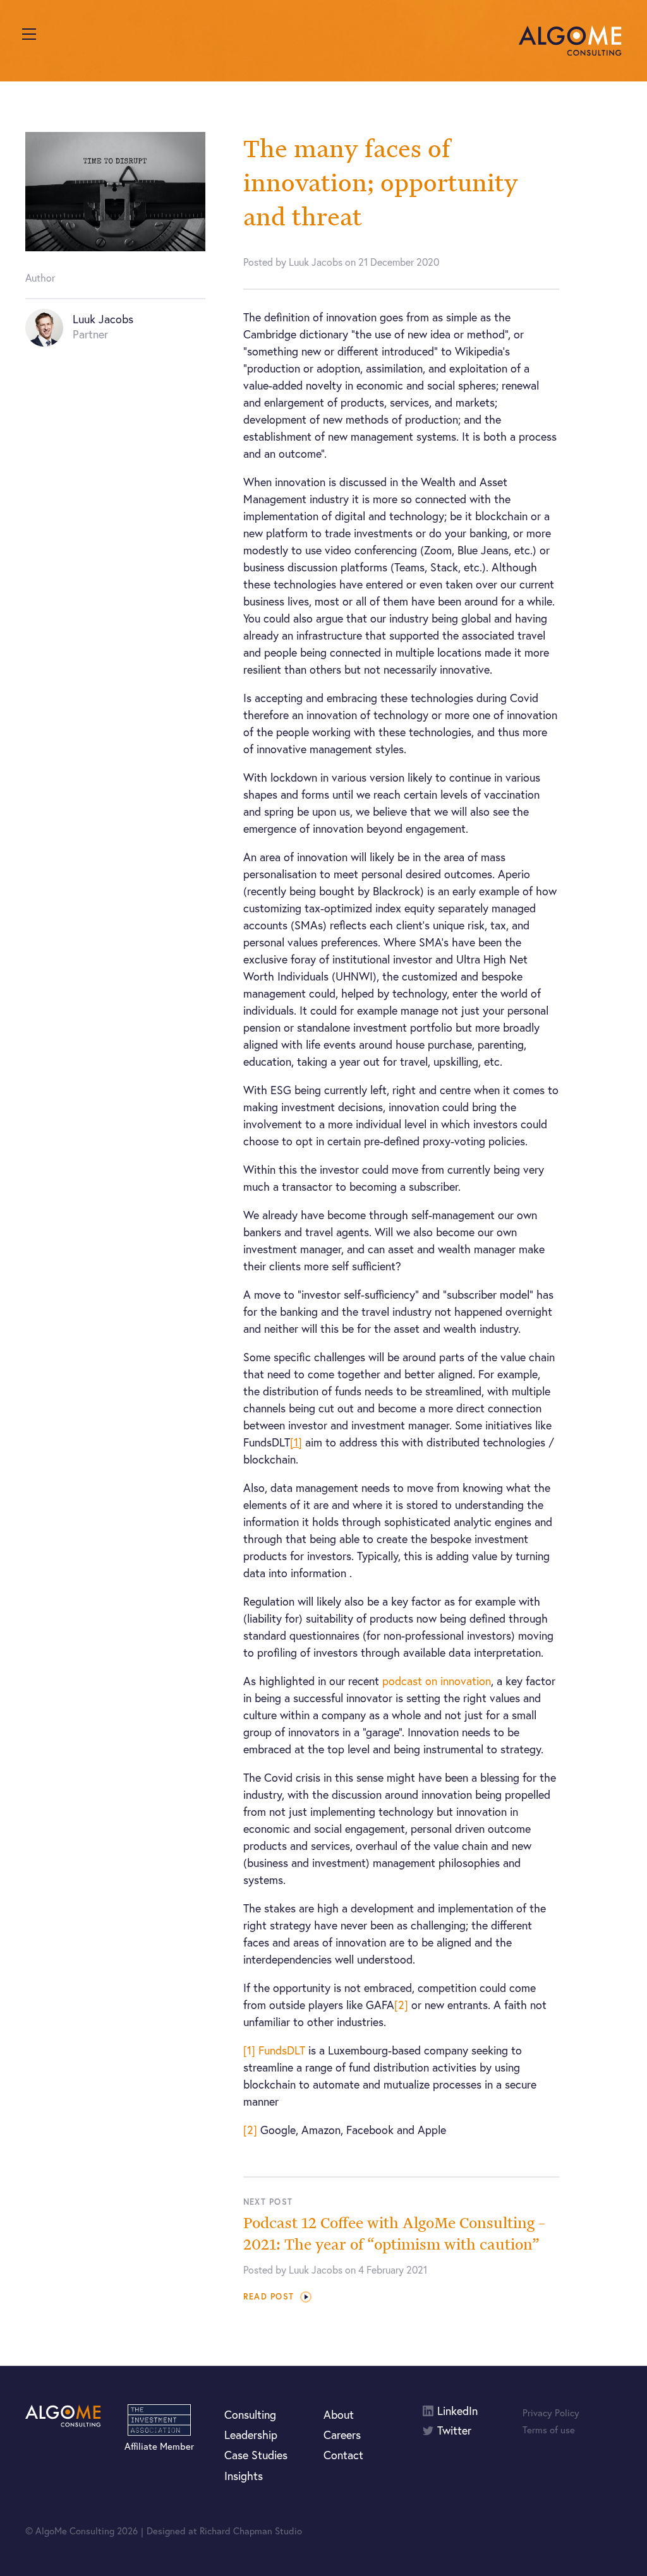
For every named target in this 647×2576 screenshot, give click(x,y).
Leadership (251, 2435)
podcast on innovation (437, 1681)
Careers (342, 2435)
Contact (343, 2455)
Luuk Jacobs (103, 319)
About (339, 2414)
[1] (249, 2050)
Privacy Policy (551, 2412)
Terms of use (549, 2430)
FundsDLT (282, 2050)
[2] (401, 2005)
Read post (269, 2297)
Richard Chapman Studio (251, 2531)
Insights (244, 2476)
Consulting (250, 2414)
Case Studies (256, 2455)
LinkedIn (457, 2411)
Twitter (454, 2430)
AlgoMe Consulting (570, 41)
